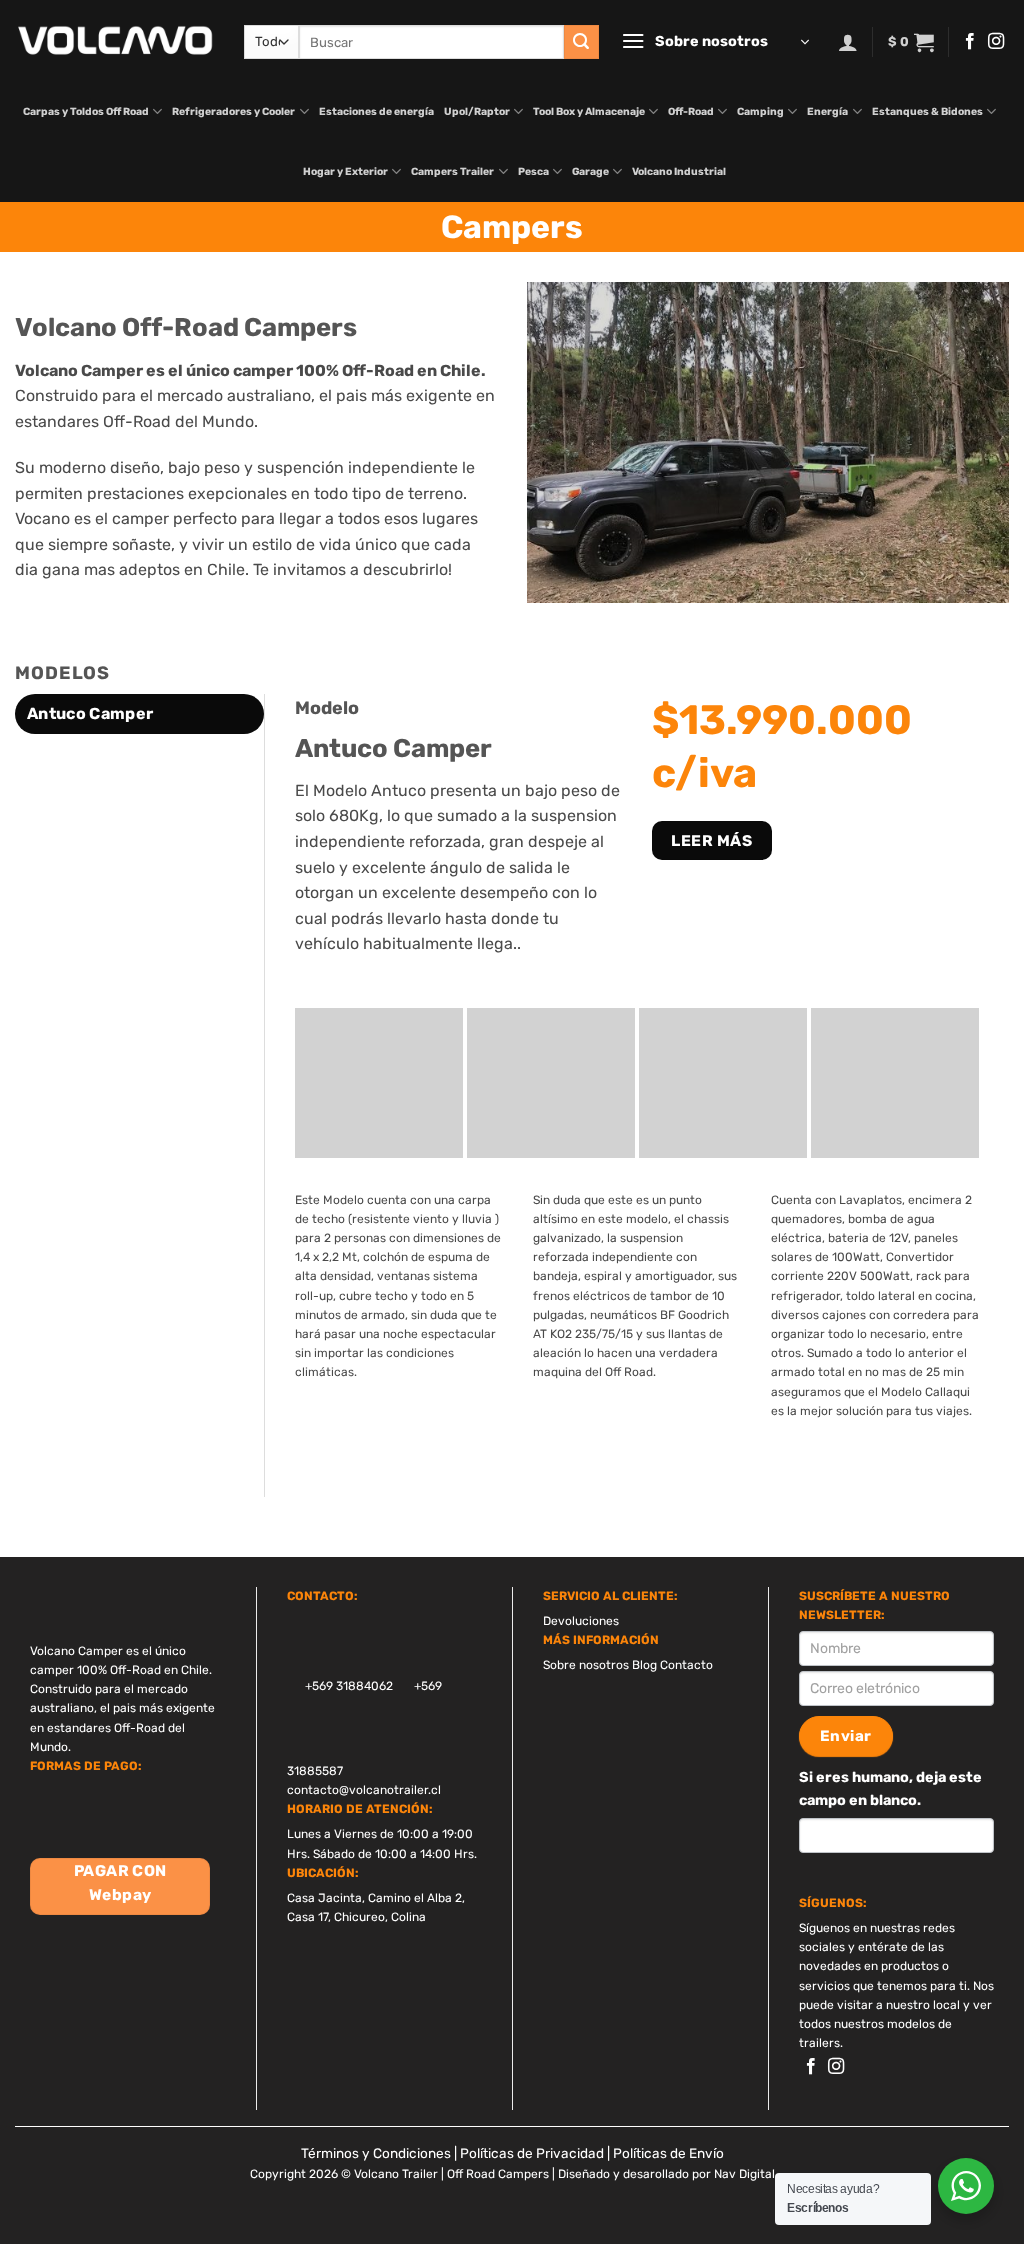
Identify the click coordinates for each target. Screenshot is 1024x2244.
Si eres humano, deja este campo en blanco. (890, 1789)
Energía (827, 111)
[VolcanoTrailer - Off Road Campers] (114, 41)
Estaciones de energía (376, 111)
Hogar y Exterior (345, 171)
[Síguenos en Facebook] (970, 42)
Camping (760, 111)
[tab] (139, 714)
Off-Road (691, 111)
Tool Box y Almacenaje (589, 111)
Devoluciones (581, 1621)
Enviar (846, 1736)
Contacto (686, 1665)
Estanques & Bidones (927, 111)
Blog (644, 1665)
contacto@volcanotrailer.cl (364, 1790)
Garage (590, 171)
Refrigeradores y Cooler (233, 111)
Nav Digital (744, 2174)
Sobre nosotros (586, 1665)
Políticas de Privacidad (532, 2153)
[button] (715, 42)
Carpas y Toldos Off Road (86, 111)
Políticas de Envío (668, 2153)
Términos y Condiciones (376, 2153)
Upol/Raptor (477, 111)
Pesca (533, 171)
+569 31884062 (347, 1686)
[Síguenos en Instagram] (996, 42)
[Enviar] (581, 42)
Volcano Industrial (679, 171)
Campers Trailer (452, 171)
